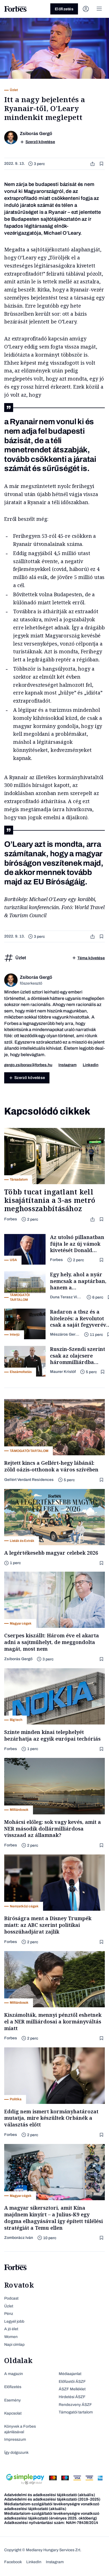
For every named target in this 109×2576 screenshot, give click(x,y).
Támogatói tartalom (76, 2412)
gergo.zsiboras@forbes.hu (28, 1065)
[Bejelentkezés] (86, 9)
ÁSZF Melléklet (72, 2389)
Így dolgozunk (16, 2453)
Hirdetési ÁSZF (72, 2397)
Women (11, 2337)
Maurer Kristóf (63, 1372)
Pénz (9, 2314)
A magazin (14, 2374)
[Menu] (99, 9)
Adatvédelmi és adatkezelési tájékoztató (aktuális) (50, 2495)
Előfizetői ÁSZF (72, 2382)
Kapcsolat (13, 2413)
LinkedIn (34, 2562)
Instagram (67, 1065)
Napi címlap (14, 2345)
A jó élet (11, 2329)
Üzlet (9, 2306)
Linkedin (91, 1065)
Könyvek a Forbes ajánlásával (20, 2429)
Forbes (11, 1219)
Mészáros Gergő (65, 1334)
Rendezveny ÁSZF (75, 2405)
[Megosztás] (93, 164)
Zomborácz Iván (19, 2238)
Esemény (12, 2400)
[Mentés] (102, 164)
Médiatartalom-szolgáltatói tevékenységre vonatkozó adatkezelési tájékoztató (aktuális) (52, 2506)
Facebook (13, 2562)
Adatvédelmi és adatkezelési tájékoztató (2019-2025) (52, 2499)
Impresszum (15, 2439)
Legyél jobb (14, 2321)
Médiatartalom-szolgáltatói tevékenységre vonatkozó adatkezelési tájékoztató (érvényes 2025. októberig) (52, 2516)
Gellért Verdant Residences (29, 1480)
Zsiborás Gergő (18, 1659)
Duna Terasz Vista (66, 1297)
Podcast (11, 2298)
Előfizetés (64, 9)
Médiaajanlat (70, 2374)
